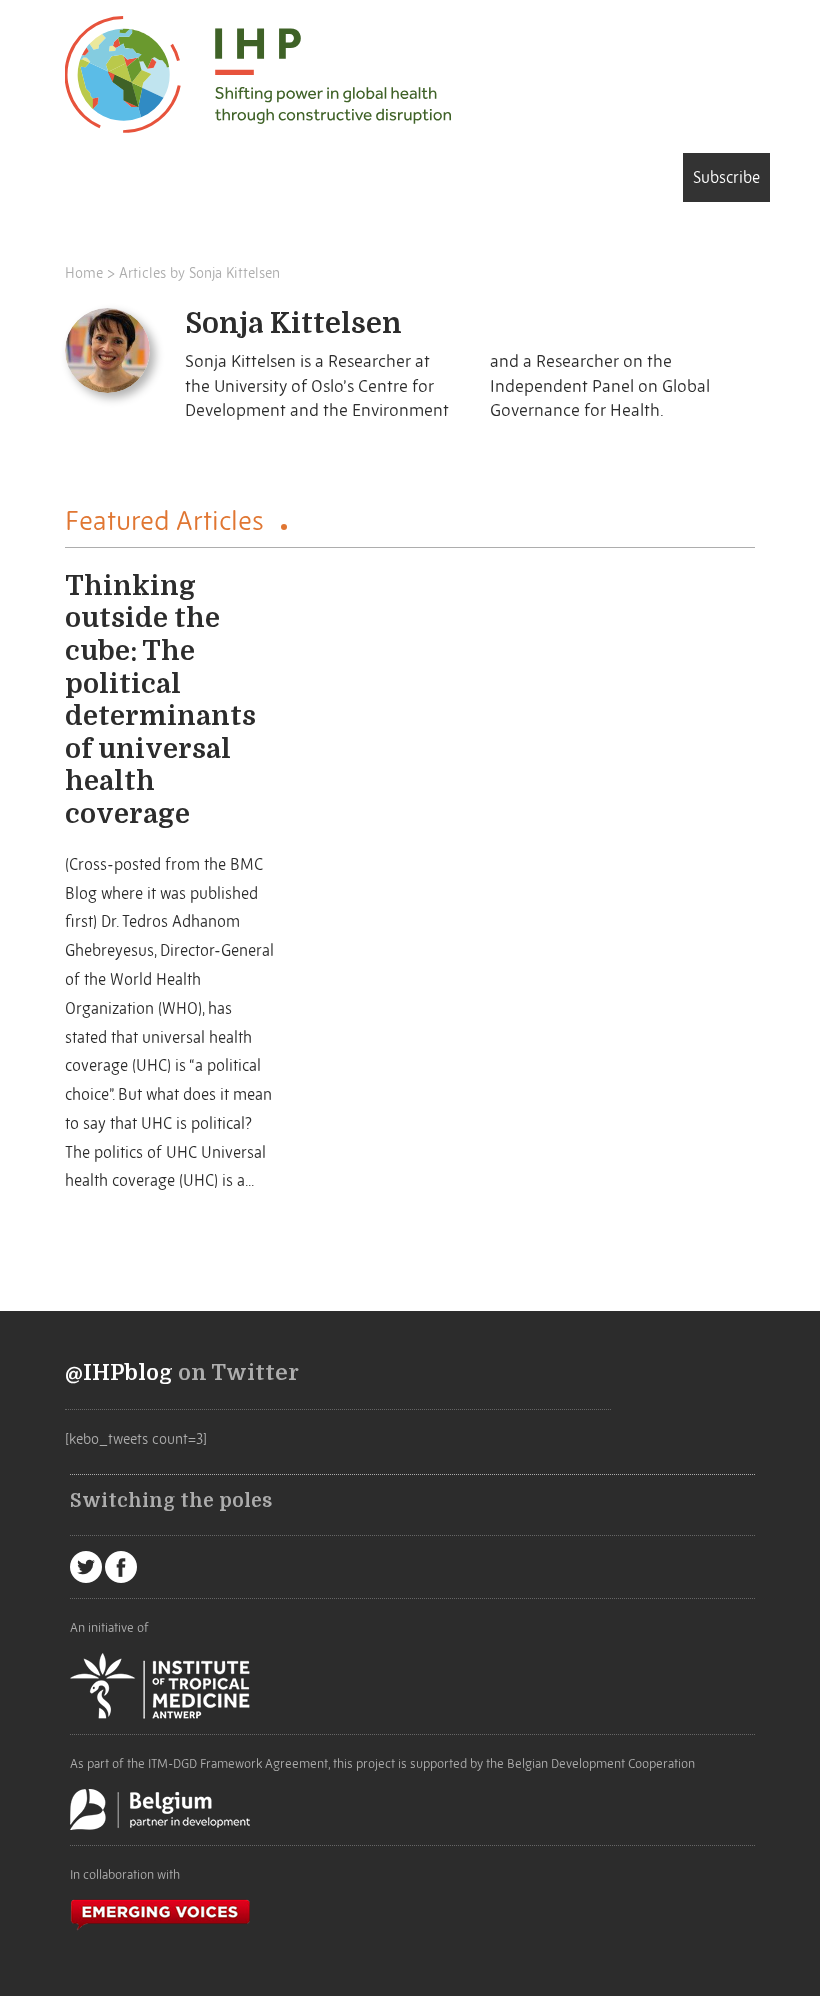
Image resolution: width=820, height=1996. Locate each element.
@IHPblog (119, 1373)
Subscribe (726, 177)
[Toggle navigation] (94, 181)
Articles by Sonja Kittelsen (199, 273)
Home (84, 273)
